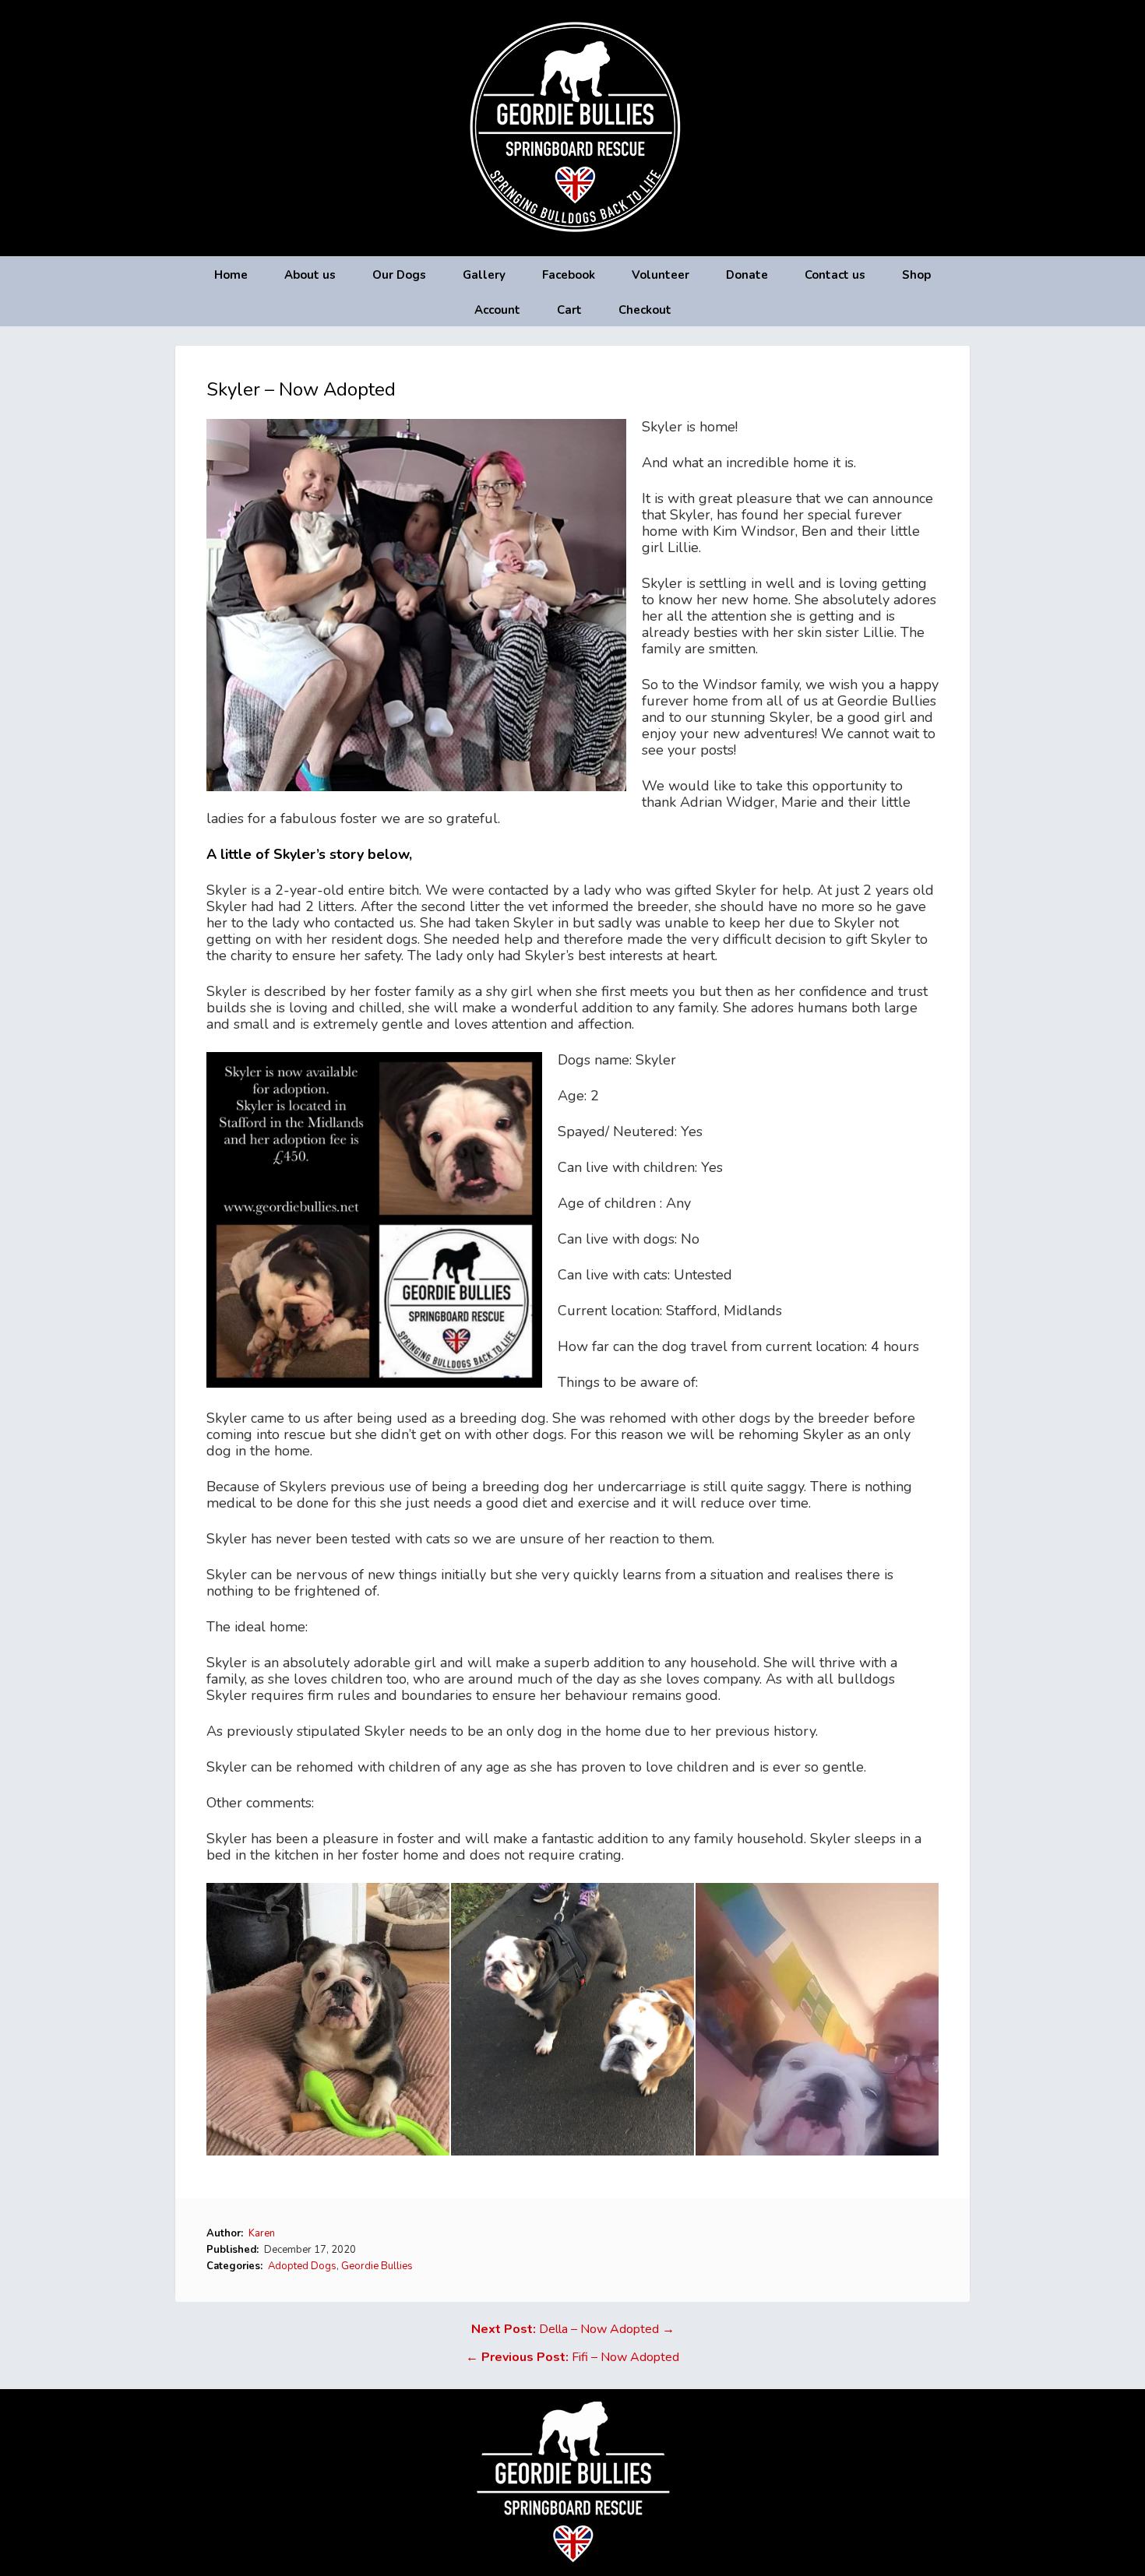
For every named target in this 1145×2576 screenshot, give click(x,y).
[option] (329, 2019)
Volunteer (661, 275)
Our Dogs (399, 275)
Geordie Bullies (377, 2266)
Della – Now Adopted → (573, 2329)
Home (231, 275)
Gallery (484, 275)
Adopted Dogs (302, 2266)
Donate (747, 275)
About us (310, 275)
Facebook (569, 275)
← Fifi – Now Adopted (572, 2357)
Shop (916, 275)
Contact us (835, 275)
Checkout (645, 310)
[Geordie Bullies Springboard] (573, 245)
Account (497, 310)
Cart (569, 310)
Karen (262, 2233)
